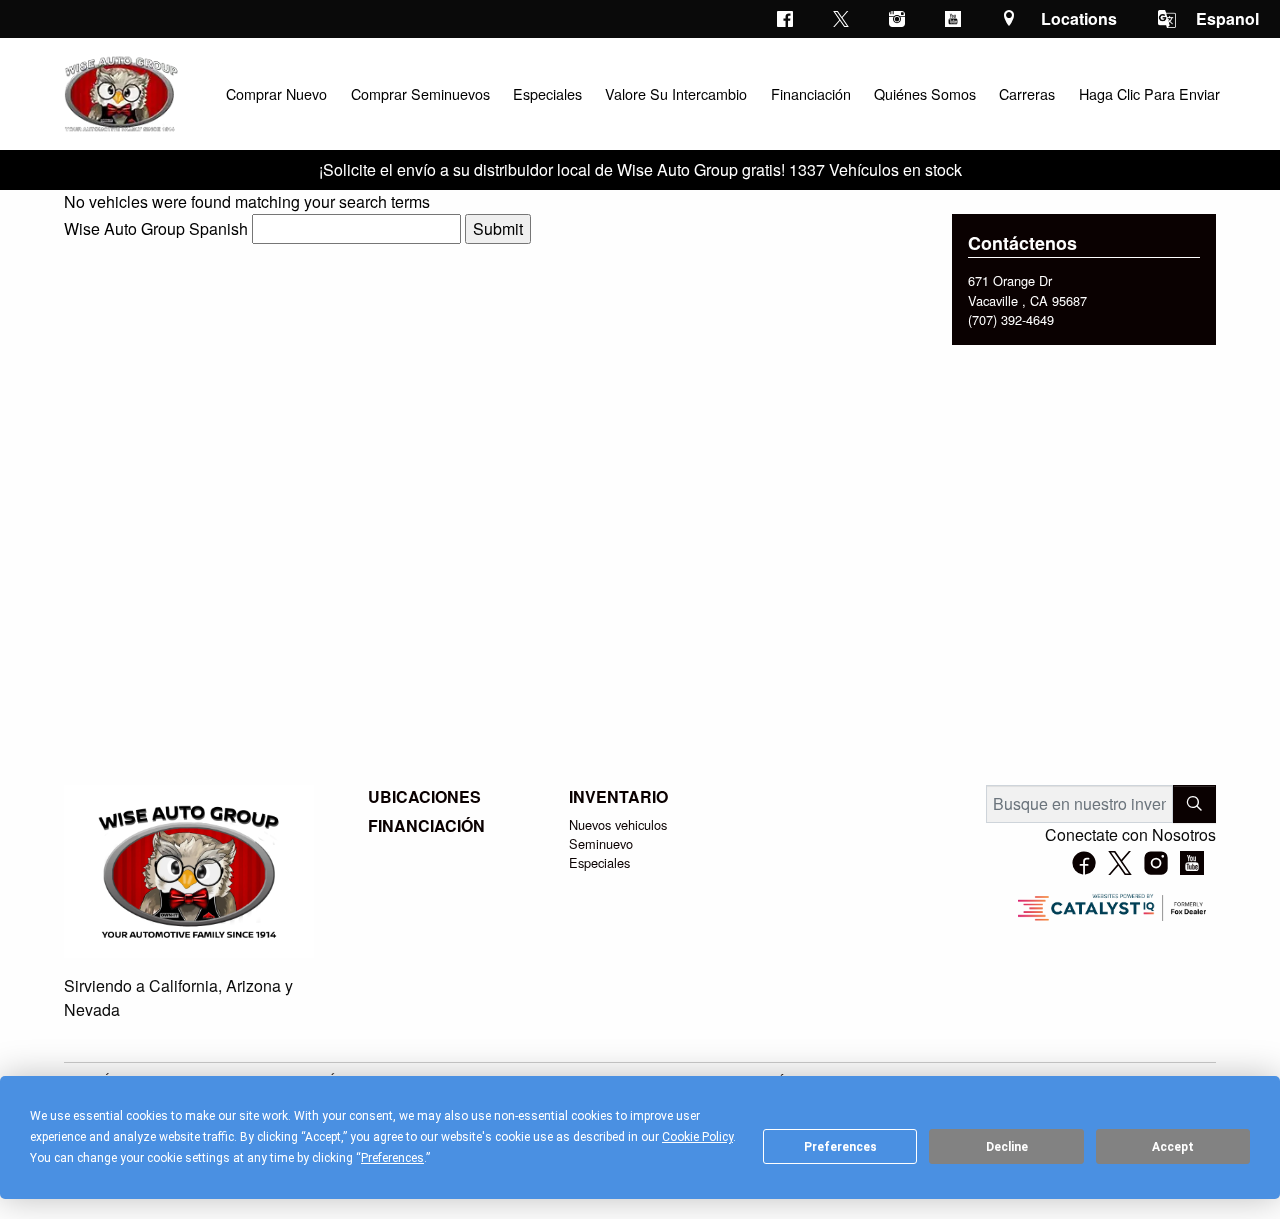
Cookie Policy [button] (697, 1137)
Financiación (426, 826)
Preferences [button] (392, 1158)
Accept (1173, 1147)
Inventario (618, 797)
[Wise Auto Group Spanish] (119, 91)
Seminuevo (601, 843)
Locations (1079, 18)
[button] (276, 93)
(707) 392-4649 (1011, 319)
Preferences (840, 1147)
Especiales (599, 862)
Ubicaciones (424, 797)
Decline (1007, 1147)
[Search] (1194, 804)
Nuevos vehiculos (618, 824)
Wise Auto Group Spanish (156, 228)
